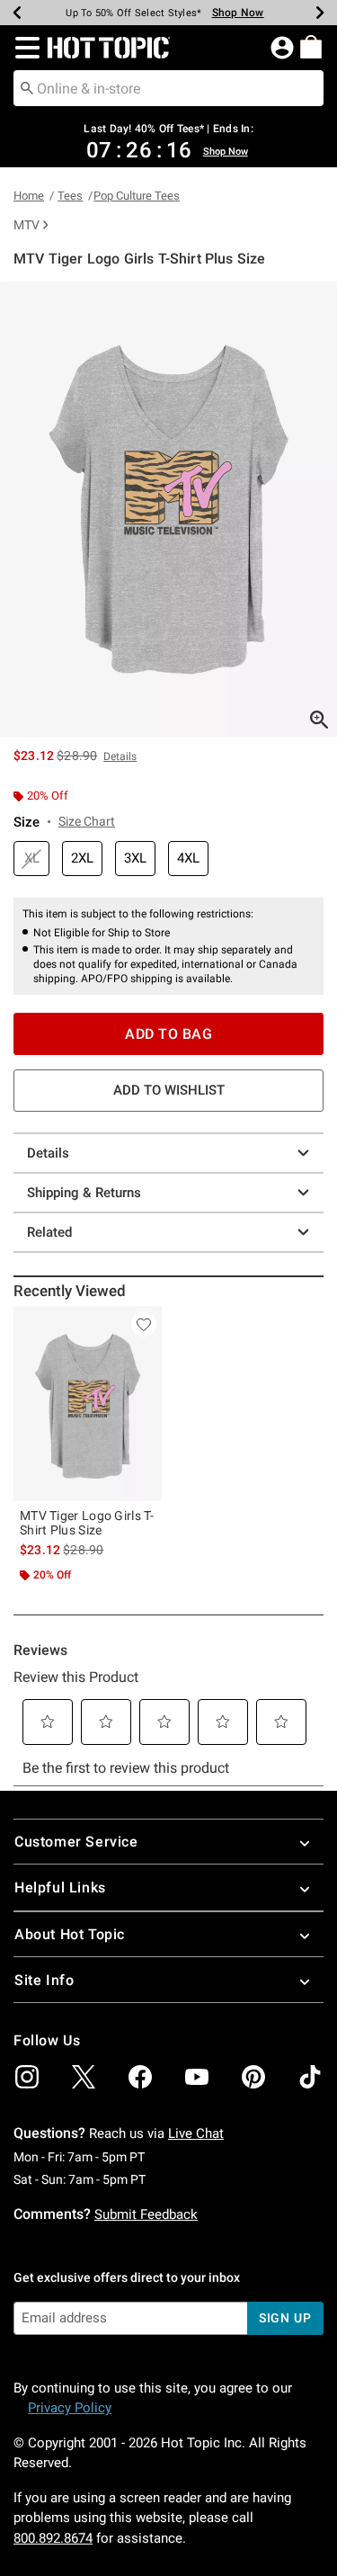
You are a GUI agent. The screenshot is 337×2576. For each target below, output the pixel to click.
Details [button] (120, 756)
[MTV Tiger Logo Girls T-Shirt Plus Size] (88, 1404)
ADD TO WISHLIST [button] (169, 1090)
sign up (285, 2318)
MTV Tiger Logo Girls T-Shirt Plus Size (87, 1523)
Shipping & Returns (84, 1193)
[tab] (168, 510)
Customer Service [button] (76, 1842)
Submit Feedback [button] (146, 2214)
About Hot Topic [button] (70, 1934)
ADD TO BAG (168, 1034)
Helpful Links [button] (60, 1887)
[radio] (31, 859)
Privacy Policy (70, 2408)
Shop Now (238, 13)
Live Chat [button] (196, 2133)
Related (49, 1232)
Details (48, 1153)
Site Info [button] (44, 1980)
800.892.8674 (53, 2538)
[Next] (320, 13)
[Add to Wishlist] (144, 1324)
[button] (24, 48)
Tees (70, 196)
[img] (27, 2077)
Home (29, 196)
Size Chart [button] (87, 821)
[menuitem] (311, 47)
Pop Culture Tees (137, 196)
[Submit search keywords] (27, 87)
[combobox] (168, 88)
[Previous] (17, 13)
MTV (27, 225)
